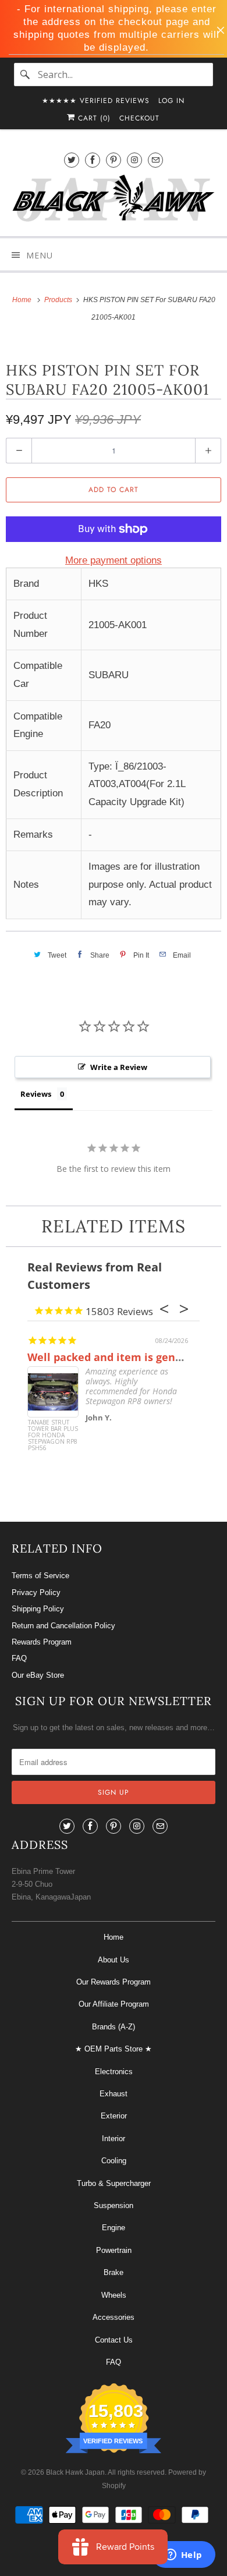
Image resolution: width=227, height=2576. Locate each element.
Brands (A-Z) (114, 2027)
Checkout (139, 118)
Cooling (114, 2161)
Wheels (114, 2295)
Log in (171, 101)
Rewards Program (42, 1642)
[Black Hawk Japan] (114, 200)
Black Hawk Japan (75, 2472)
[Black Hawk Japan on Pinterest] (114, 160)
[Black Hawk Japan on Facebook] (93, 160)
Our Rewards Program (114, 1982)
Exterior (114, 2116)
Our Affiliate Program (114, 2004)
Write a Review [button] (119, 1067)
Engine (114, 2228)
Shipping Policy (38, 1609)
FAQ (19, 1658)
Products (59, 300)
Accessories (114, 2317)
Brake (114, 2272)
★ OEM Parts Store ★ (114, 2049)
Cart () (93, 118)
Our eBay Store (38, 1675)
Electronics (114, 2072)
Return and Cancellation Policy (63, 1626)
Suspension (114, 2205)
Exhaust (114, 2094)
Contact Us (114, 2340)
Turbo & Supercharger (114, 2183)
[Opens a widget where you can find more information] (183, 2556)
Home (114, 1937)
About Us (114, 1960)
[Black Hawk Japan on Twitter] (72, 160)
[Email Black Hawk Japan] (155, 160)
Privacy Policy (36, 1592)
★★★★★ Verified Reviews (96, 101)
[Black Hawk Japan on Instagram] (134, 160)
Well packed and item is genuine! (115, 1357)
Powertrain (114, 2250)
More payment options (114, 560)
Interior (114, 2139)
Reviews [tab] (36, 1094)
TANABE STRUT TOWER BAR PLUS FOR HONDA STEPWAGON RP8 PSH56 (53, 1436)
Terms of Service (40, 1576)
